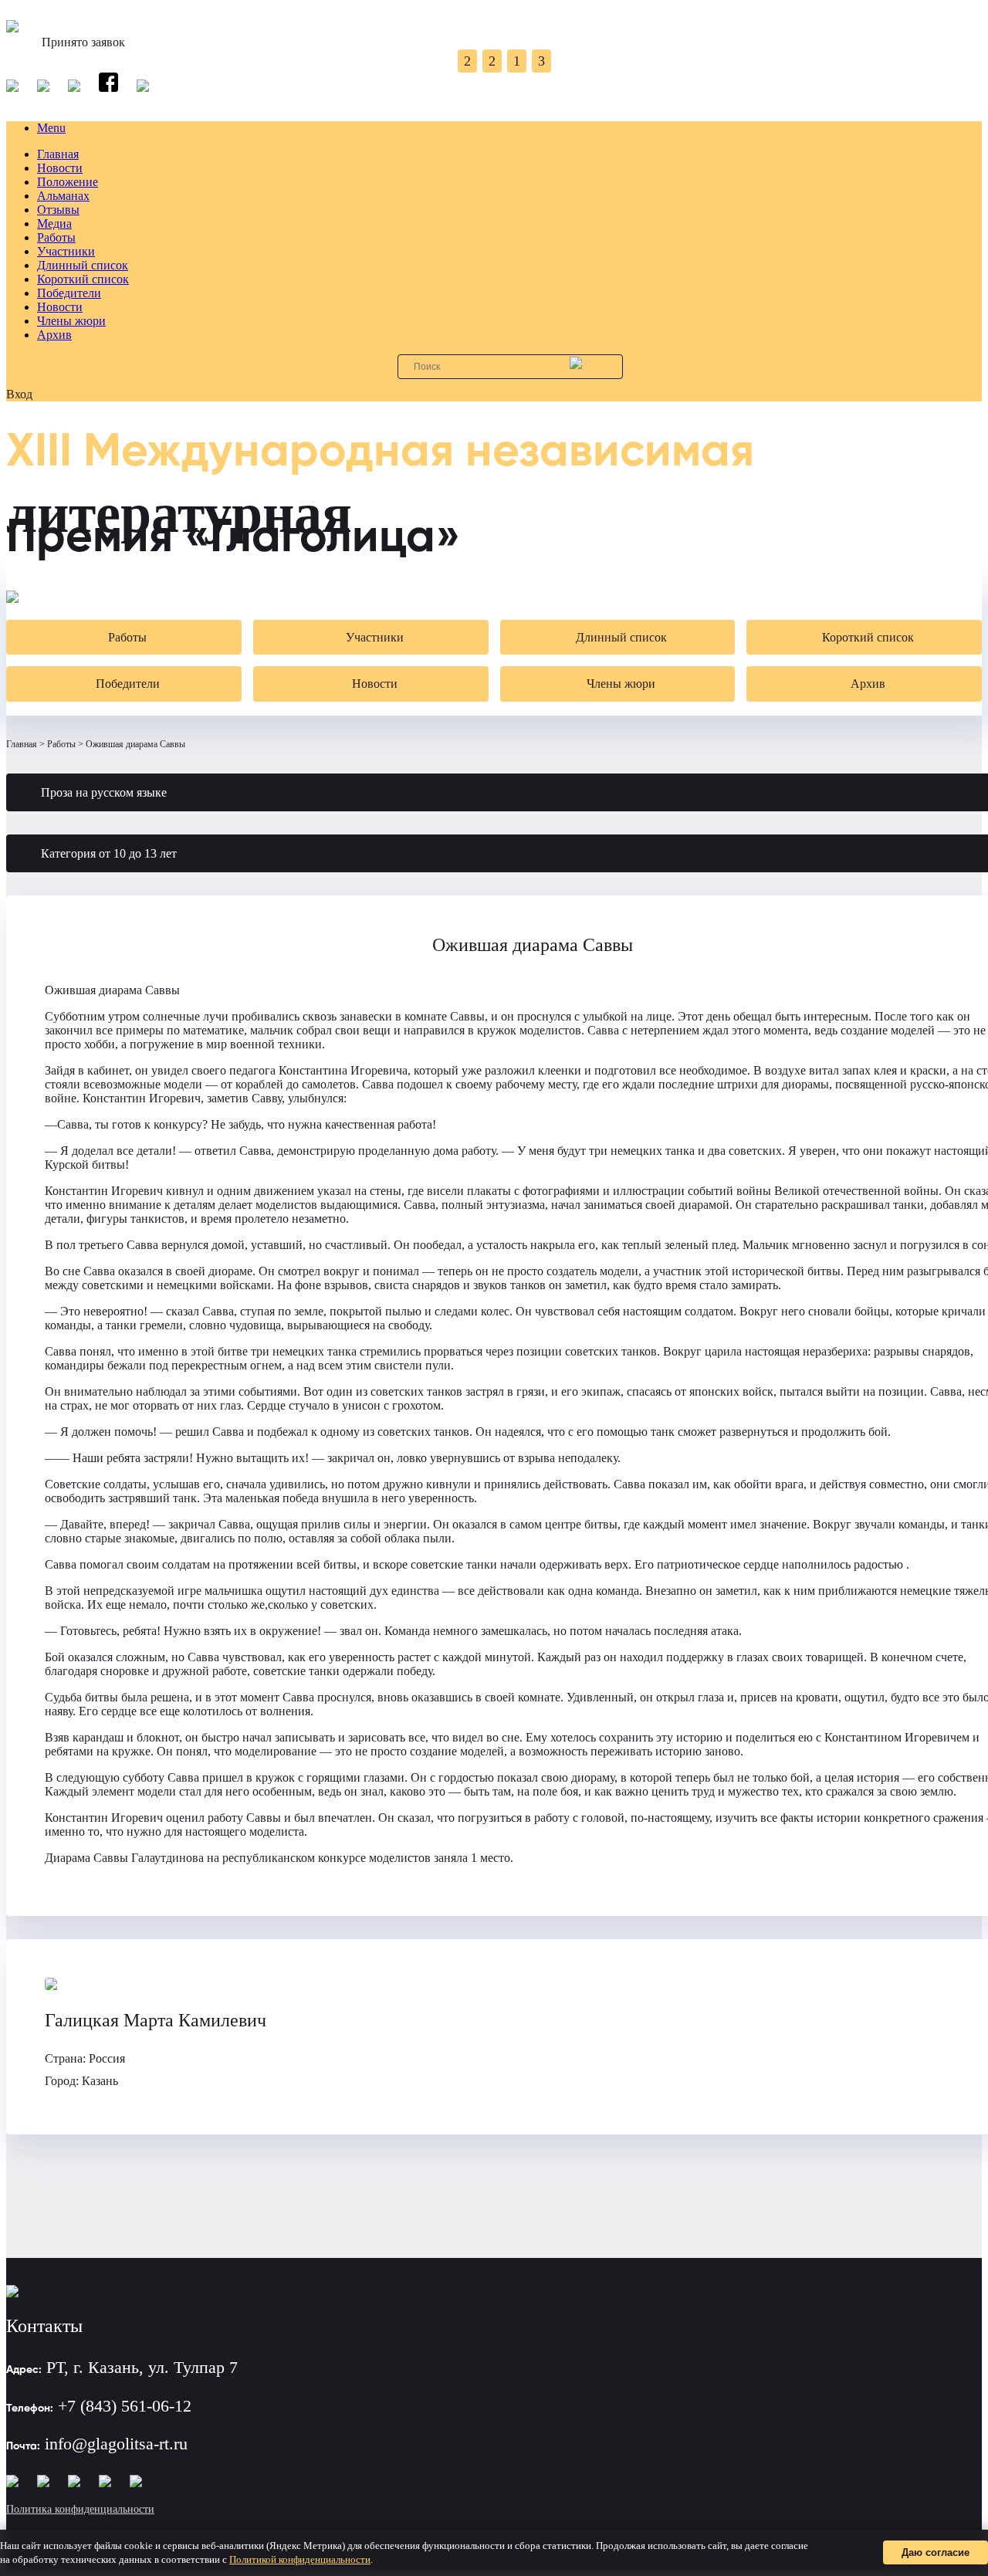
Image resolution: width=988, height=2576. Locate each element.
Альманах (63, 196)
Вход (19, 394)
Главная (58, 154)
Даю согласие (936, 2552)
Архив (54, 335)
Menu (51, 128)
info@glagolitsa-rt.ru (116, 2444)
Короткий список (83, 279)
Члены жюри (71, 321)
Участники (66, 251)
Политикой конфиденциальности (300, 2559)
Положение (68, 182)
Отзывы (58, 210)
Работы (56, 237)
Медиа (54, 223)
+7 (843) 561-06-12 (125, 2406)
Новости (60, 168)
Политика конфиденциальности (80, 2509)
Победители (69, 293)
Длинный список (83, 265)
